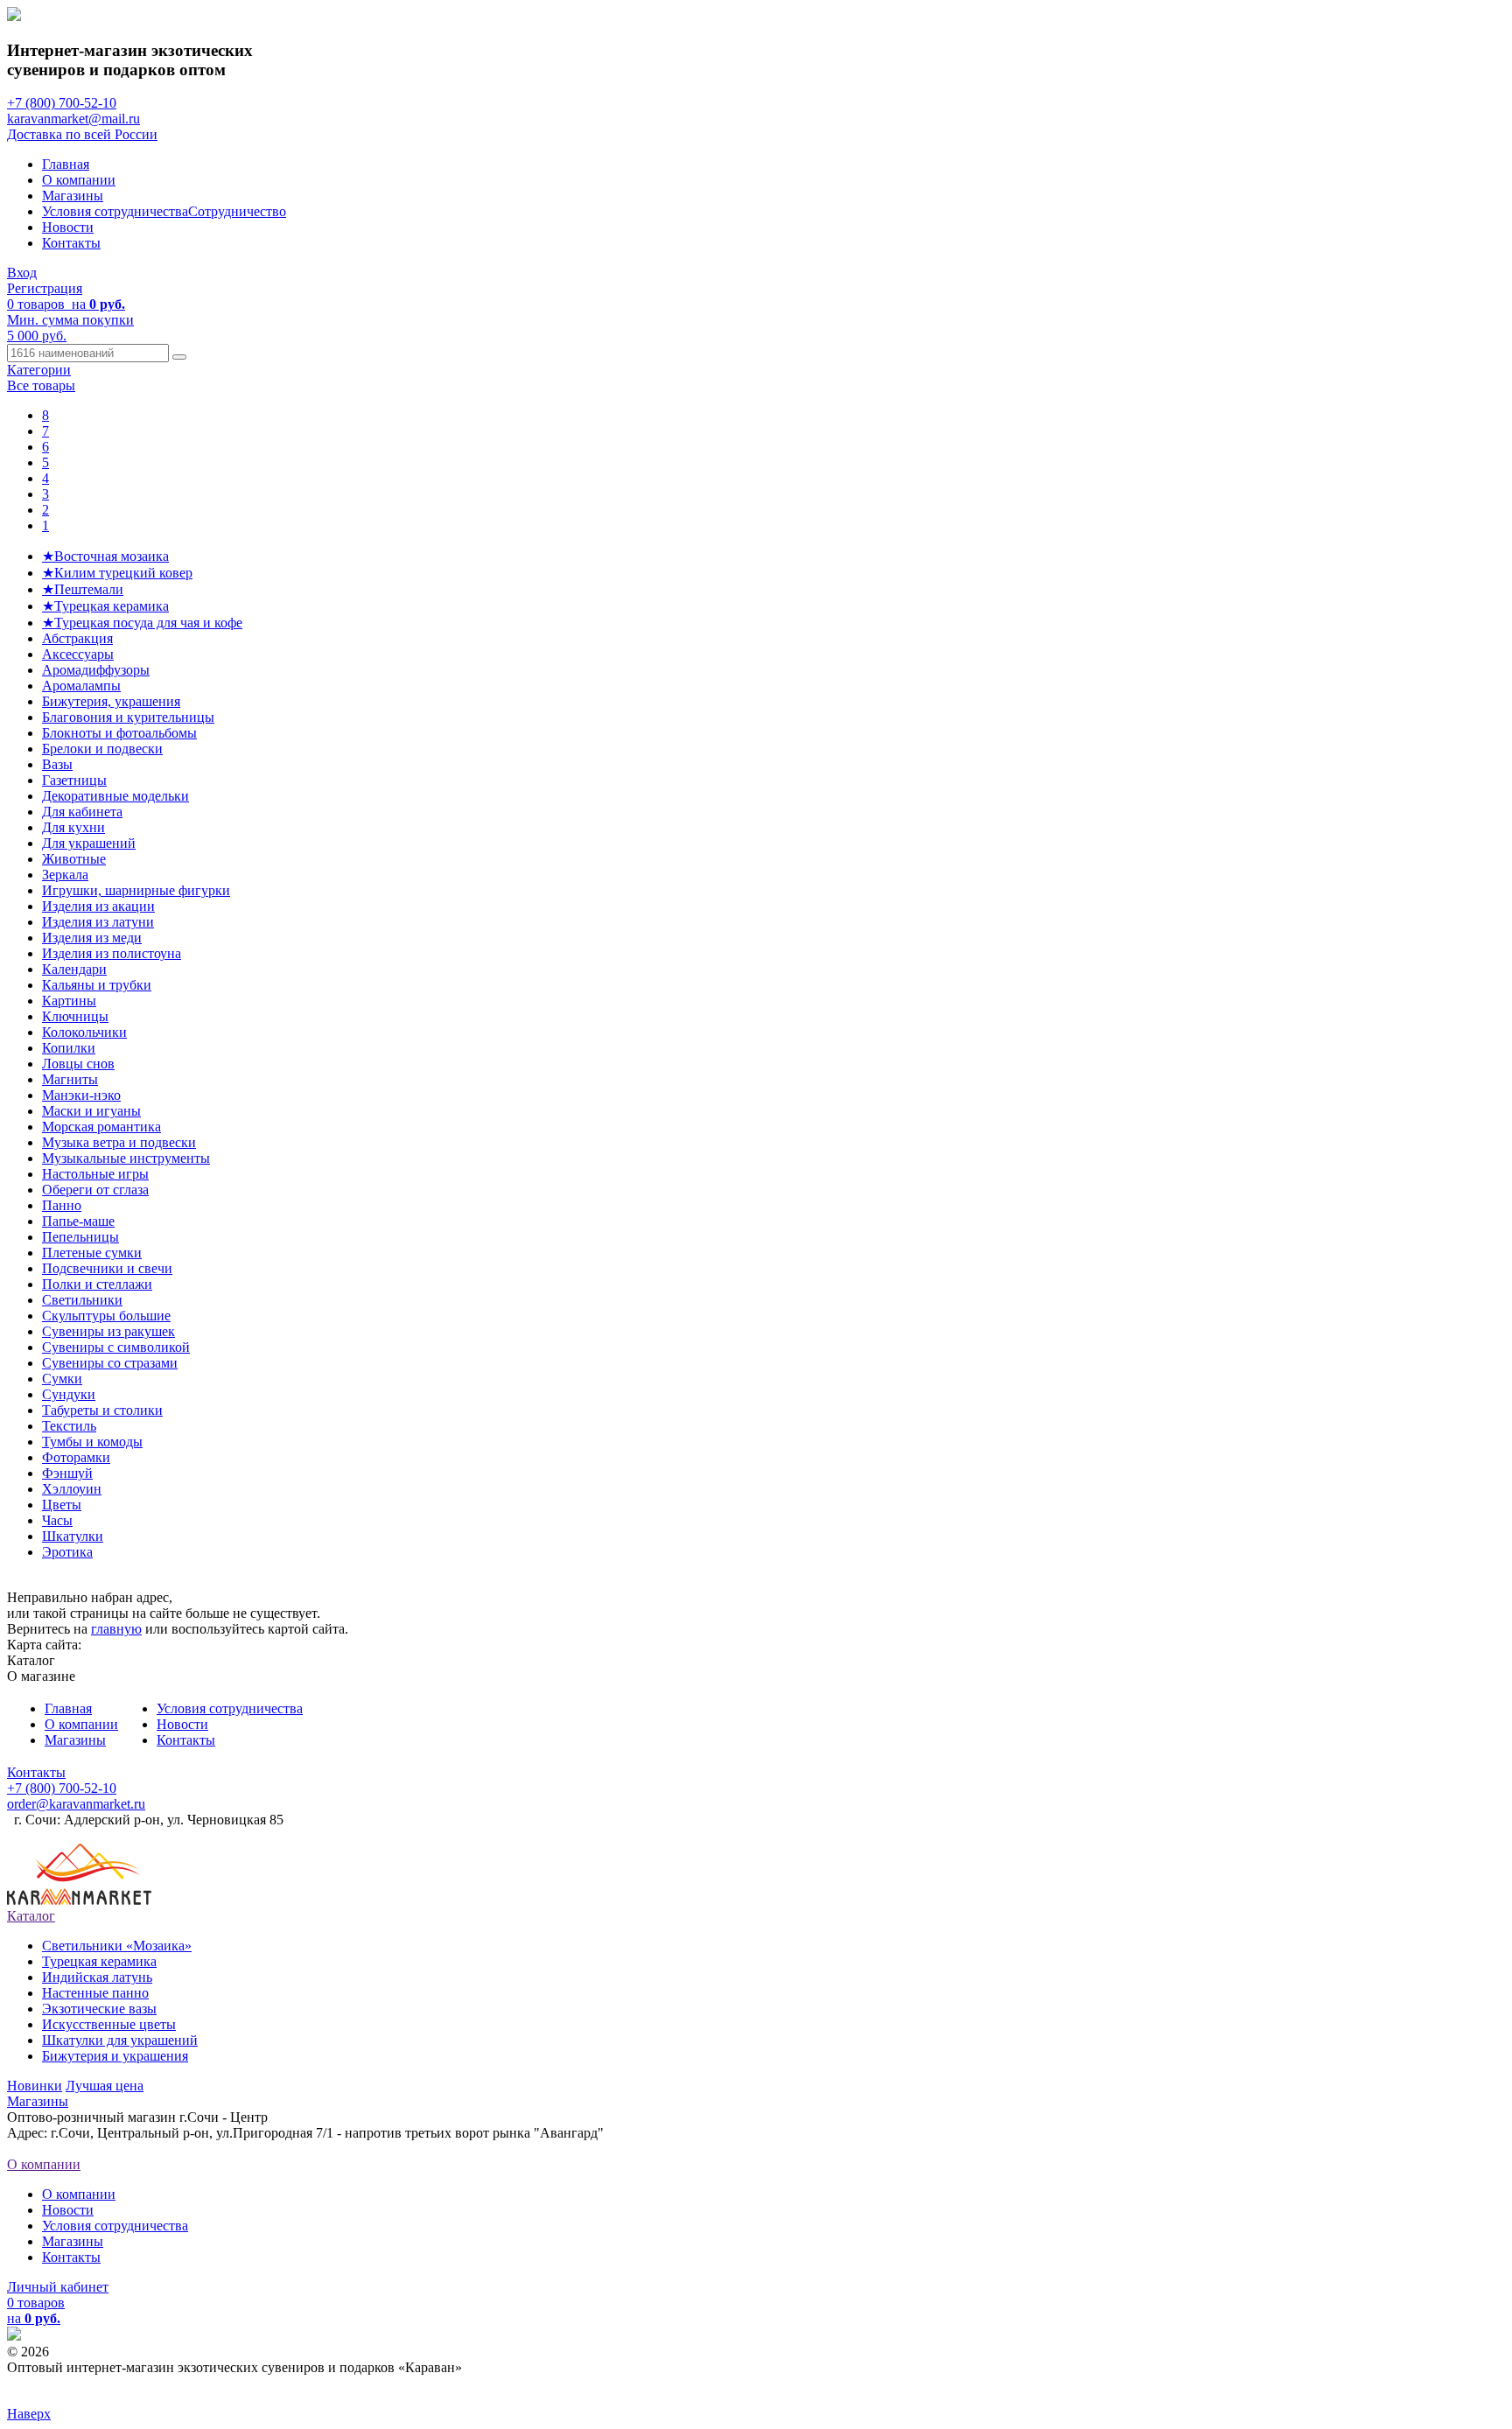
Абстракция (77, 638)
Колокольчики (84, 1032)
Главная (66, 164)
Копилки (69, 1048)
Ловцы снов (78, 1064)
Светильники (82, 1300)
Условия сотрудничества (115, 211)
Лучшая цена (105, 2086)
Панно (62, 1205)
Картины (69, 1001)
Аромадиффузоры (96, 670)
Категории (39, 370)
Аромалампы (81, 686)
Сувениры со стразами (110, 1363)
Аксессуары (78, 654)
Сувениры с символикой (116, 1347)
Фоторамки (76, 1457)
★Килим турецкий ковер (117, 573)
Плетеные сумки (92, 1253)
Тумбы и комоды (92, 1442)
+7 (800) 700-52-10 (62, 103)
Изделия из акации (98, 906)
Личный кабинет (58, 2287)
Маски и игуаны (91, 1111)
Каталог (31, 1916)
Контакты (71, 243)
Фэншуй (67, 1473)
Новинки (35, 2086)
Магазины (73, 196)
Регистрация (45, 288)
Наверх (29, 2414)
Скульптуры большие (106, 1316)
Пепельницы (80, 1237)
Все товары (41, 385)
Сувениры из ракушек (108, 1331)
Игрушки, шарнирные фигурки (136, 890)
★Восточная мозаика (105, 556)
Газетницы (74, 780)
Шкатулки (73, 1536)
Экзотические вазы (99, 2009)
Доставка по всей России (82, 134)
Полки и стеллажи (97, 1284)
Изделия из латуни (98, 922)
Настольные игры (95, 1174)
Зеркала (65, 875)
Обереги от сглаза (95, 1190)
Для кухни (73, 827)
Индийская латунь (97, 1977)
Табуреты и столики (102, 1410)
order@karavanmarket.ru (76, 1804)
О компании (79, 180)
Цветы (62, 1505)
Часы (57, 1520)
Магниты (70, 1079)
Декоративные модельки (115, 796)
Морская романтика (101, 1127)
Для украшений (89, 843)
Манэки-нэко (81, 1095)
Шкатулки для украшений (120, 2040)
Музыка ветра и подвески (119, 1142)
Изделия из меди (92, 938)
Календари (74, 969)
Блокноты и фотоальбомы (119, 733)
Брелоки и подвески (102, 749)
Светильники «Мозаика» (117, 1946)
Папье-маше (78, 1221)
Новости (68, 227)
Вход (22, 273)
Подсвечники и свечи (107, 1268)
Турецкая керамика (99, 1961)
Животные (74, 859)
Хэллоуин (72, 1489)
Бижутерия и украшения (115, 2056)
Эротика (67, 1552)
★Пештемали (83, 589)
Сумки (62, 1379)
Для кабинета (82, 812)
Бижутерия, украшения (111, 701)
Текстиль (69, 1426)
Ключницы (75, 1016)
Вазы (57, 764)
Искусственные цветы (109, 2024)
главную (116, 1629)
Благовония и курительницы (128, 717)
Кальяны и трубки (97, 985)
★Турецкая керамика (105, 606)
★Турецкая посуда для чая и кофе (142, 623)
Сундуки (69, 1394)
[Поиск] (179, 357)
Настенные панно (95, 1993)
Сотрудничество (237, 211)
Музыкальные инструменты (126, 1158)
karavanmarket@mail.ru (73, 119)
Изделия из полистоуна (112, 953)
